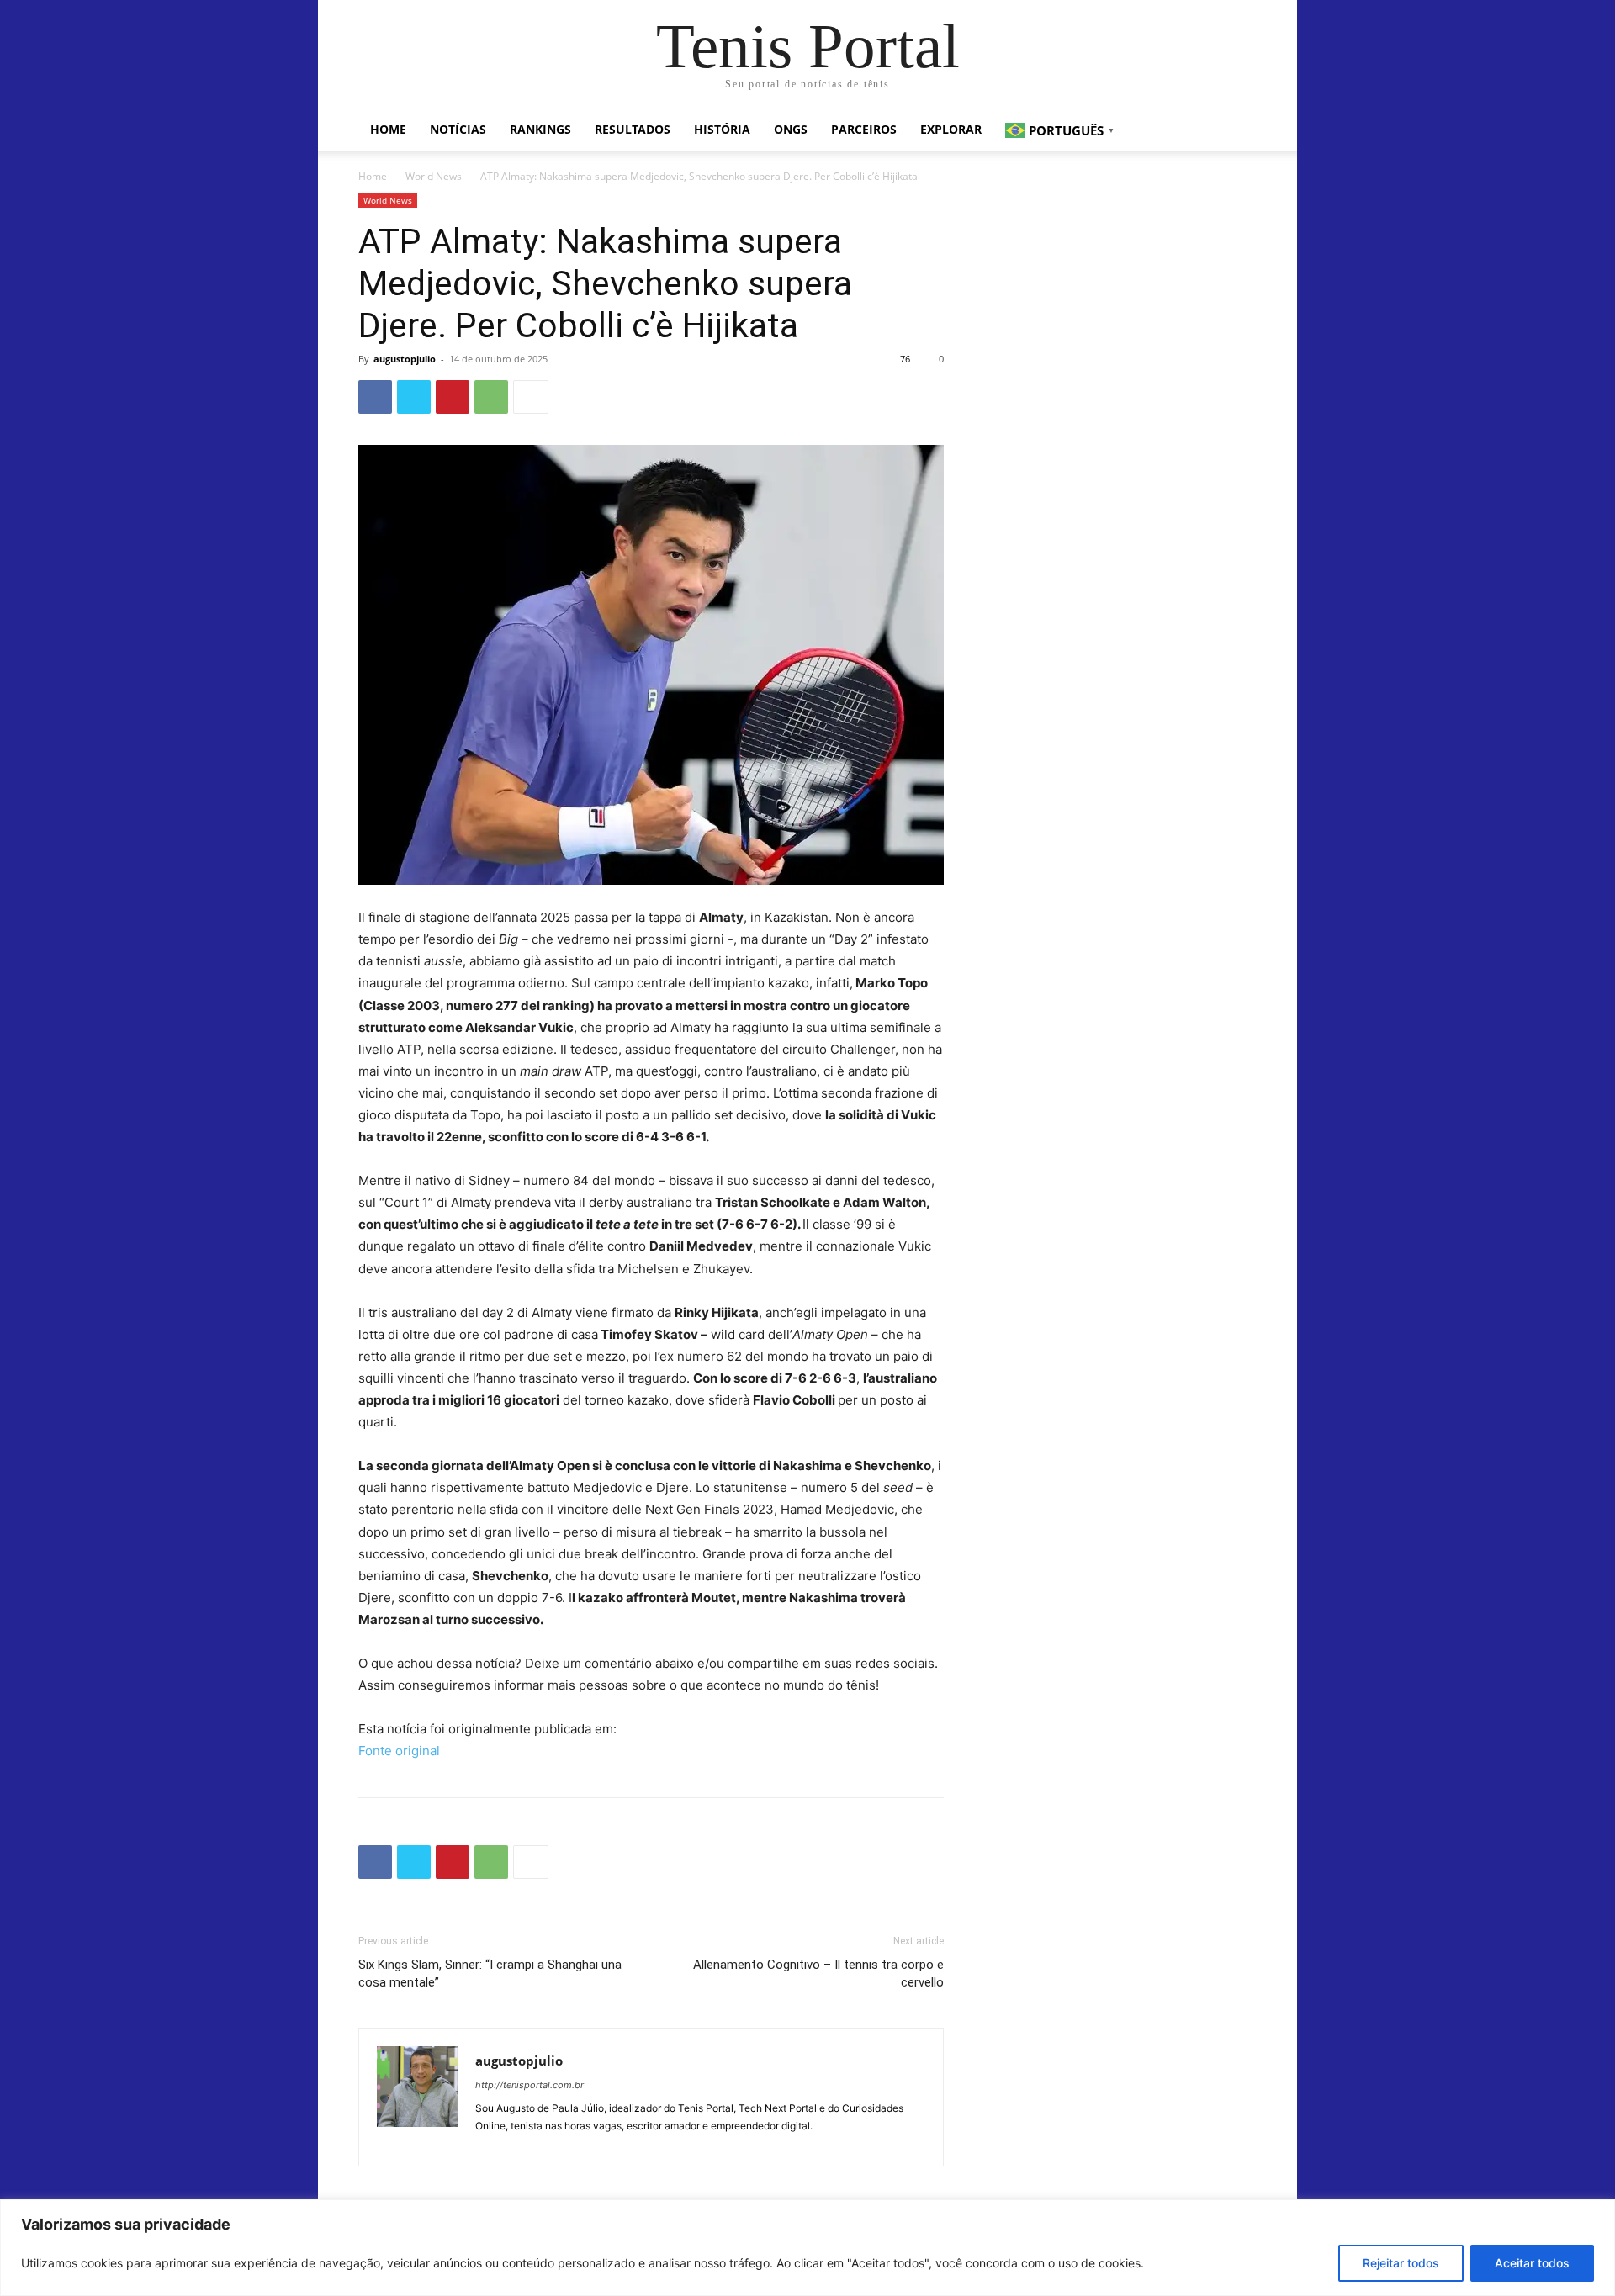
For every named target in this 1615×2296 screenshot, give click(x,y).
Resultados (633, 129)
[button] (1236, 131)
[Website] (489, 2143)
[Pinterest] (453, 397)
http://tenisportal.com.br (530, 2085)
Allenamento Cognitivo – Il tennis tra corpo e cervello (818, 1973)
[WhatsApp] (491, 397)
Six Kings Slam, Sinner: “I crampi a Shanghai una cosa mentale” (490, 1973)
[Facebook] (375, 397)
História (722, 129)
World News (434, 176)
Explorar (951, 129)
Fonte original (399, 1751)
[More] (531, 397)
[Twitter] (414, 397)
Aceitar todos (1532, 2263)
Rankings (540, 129)
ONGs (791, 129)
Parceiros (864, 129)
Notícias (458, 129)
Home (388, 129)
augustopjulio (405, 359)
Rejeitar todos (1401, 2263)
